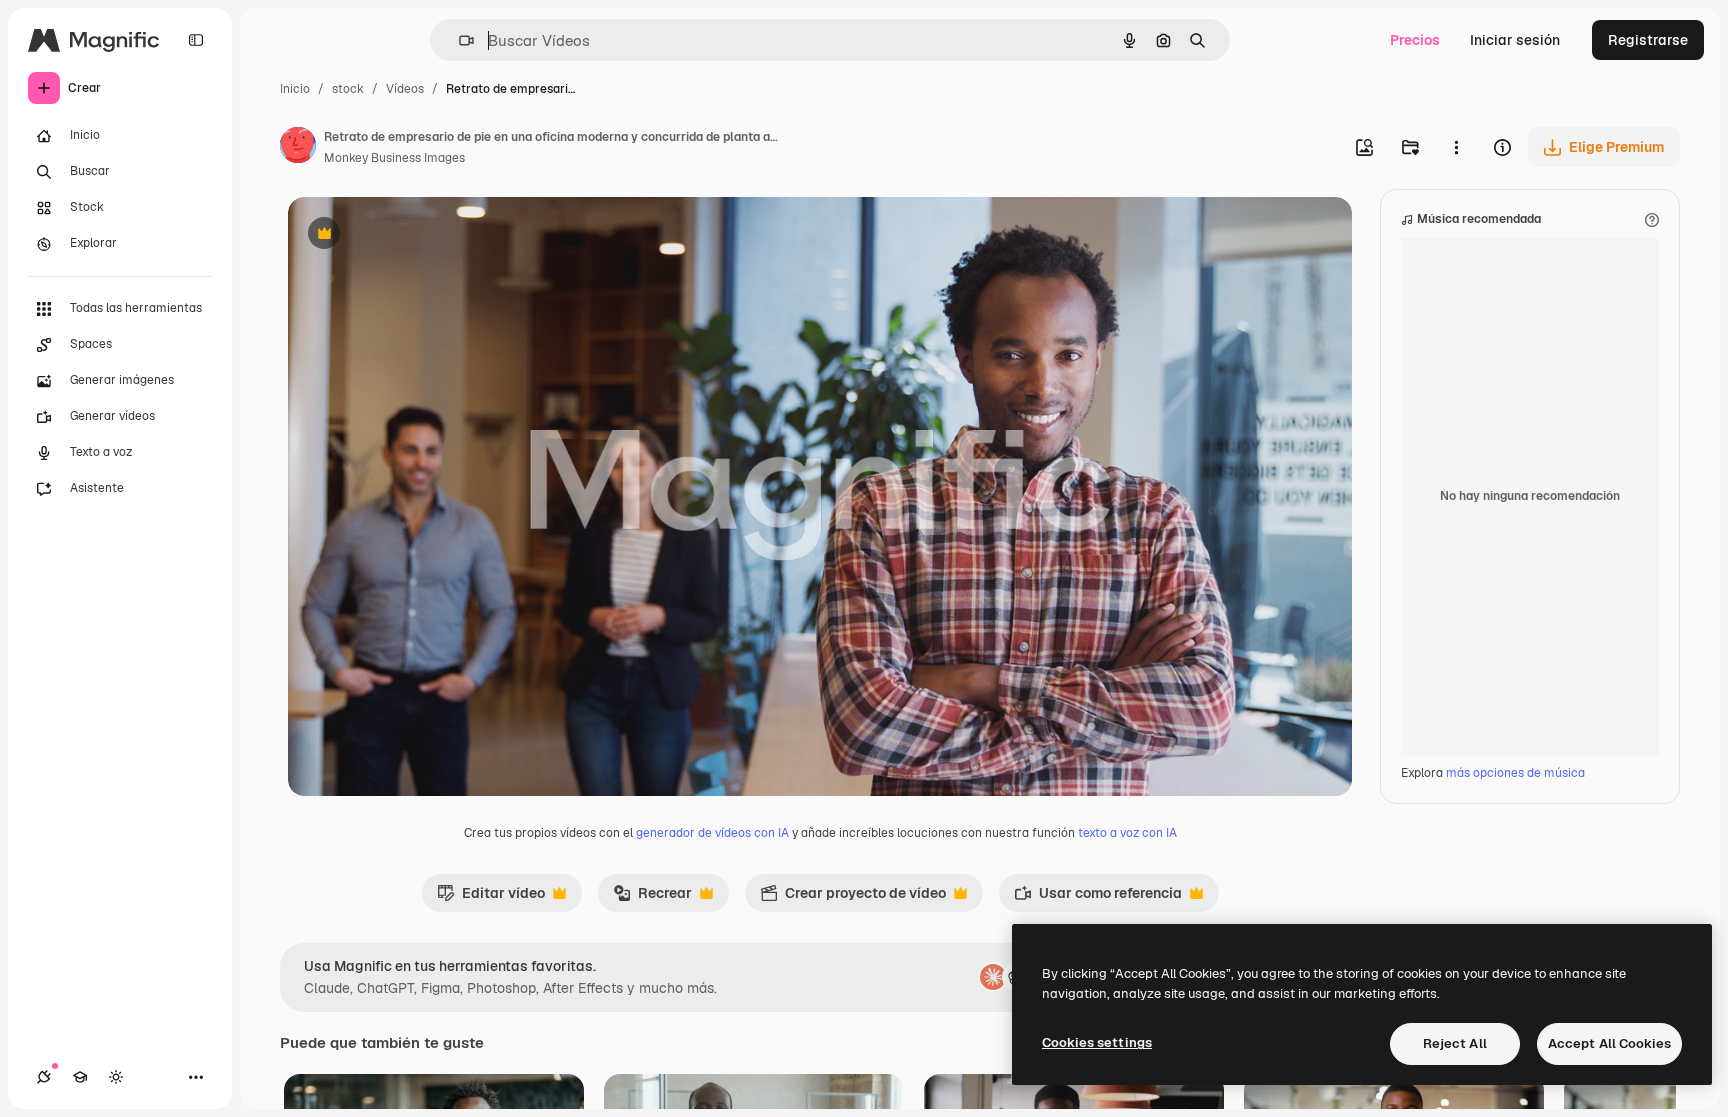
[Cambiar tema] (116, 1077)
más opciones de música (1515, 773)
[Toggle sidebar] (196, 40)
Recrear (652, 898)
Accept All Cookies (1609, 1043)
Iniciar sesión (1515, 40)
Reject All (1455, 1043)
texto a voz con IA (1127, 833)
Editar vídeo (491, 898)
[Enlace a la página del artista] (298, 148)
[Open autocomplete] (458, 40)
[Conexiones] (44, 1077)
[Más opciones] (1456, 147)
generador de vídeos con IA (712, 833)
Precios (1415, 40)
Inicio (295, 89)
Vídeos (405, 89)
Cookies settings (1097, 1042)
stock (348, 89)
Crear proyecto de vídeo (853, 898)
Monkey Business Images (394, 158)
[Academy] (80, 1077)
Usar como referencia (1098, 898)
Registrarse (1648, 40)
